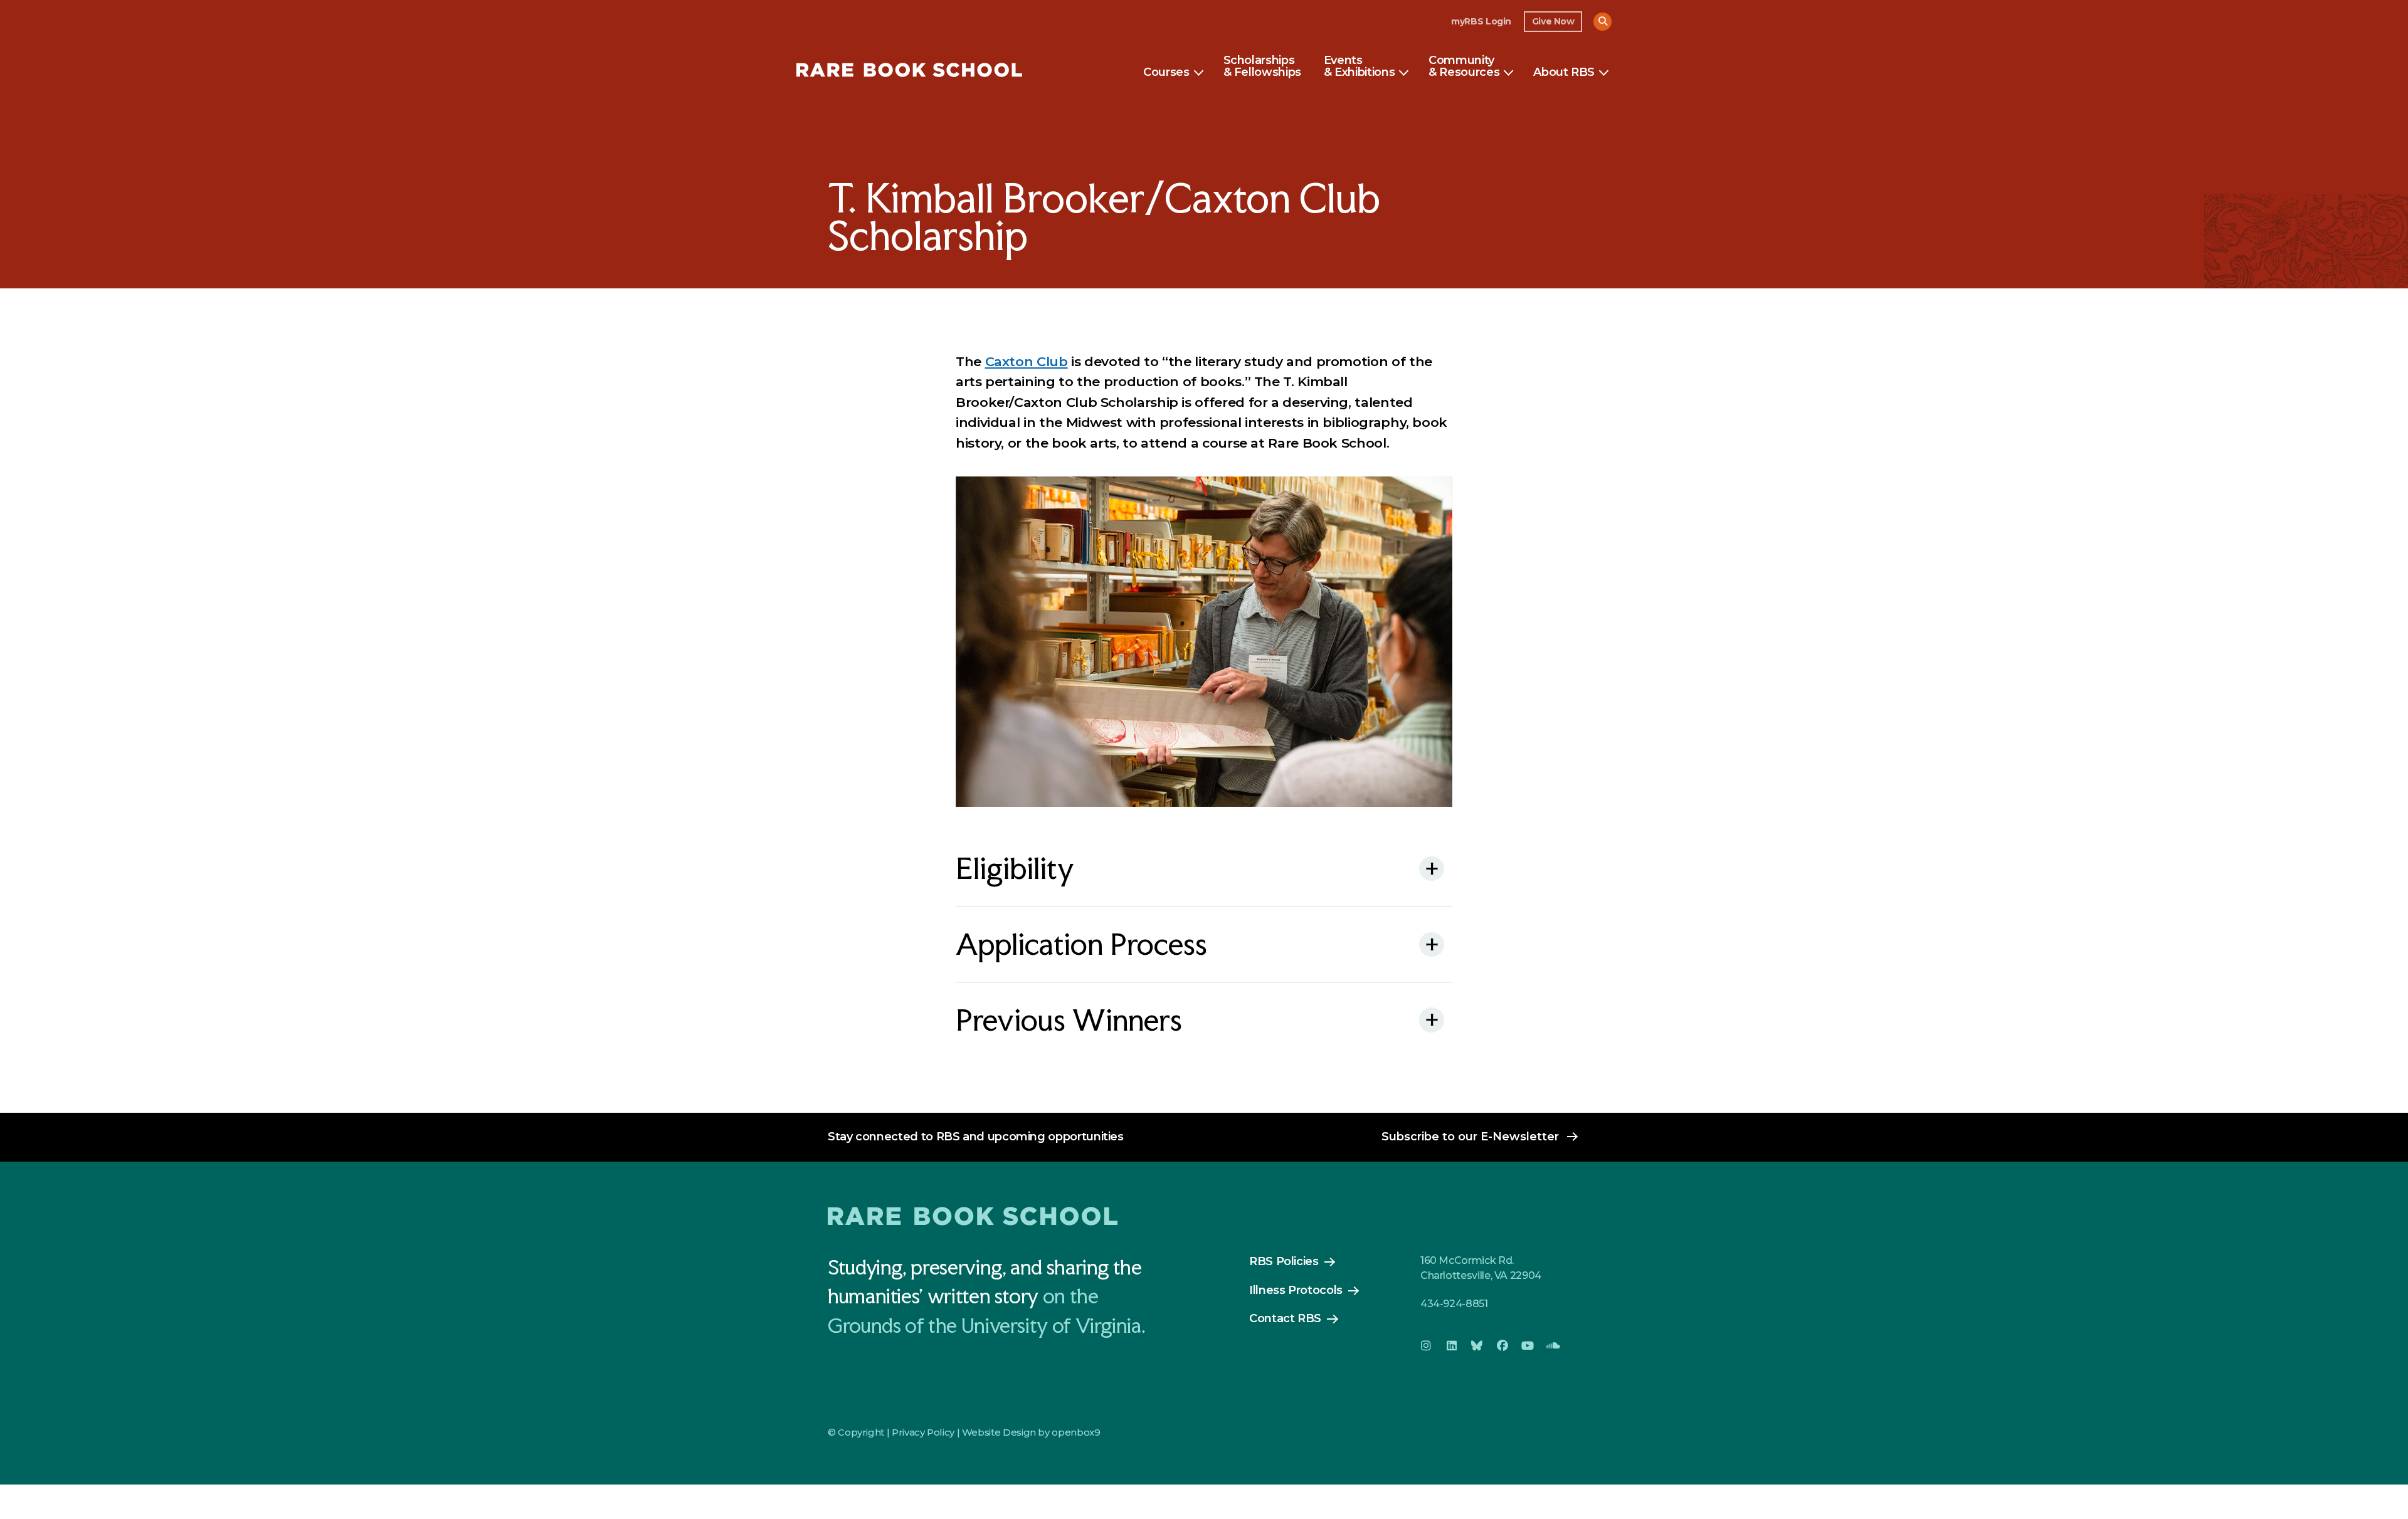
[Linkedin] (1451, 1346)
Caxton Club (1027, 361)
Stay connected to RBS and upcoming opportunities (976, 1137)
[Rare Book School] (909, 72)
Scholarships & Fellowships (1262, 67)
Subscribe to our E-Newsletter (1470, 1137)
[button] (1603, 22)
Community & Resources (1464, 67)
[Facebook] (1502, 1346)
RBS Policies (1284, 1261)
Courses (1166, 73)
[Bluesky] (1477, 1346)
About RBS (1564, 73)
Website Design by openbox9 (1031, 1432)
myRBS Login (1481, 21)
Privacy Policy (923, 1432)
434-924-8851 (1454, 1304)
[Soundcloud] (1553, 1346)
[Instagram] (1426, 1346)
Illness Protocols (1296, 1290)
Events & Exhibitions (1359, 67)
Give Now (1553, 21)
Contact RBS (1285, 1318)
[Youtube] (1528, 1346)
